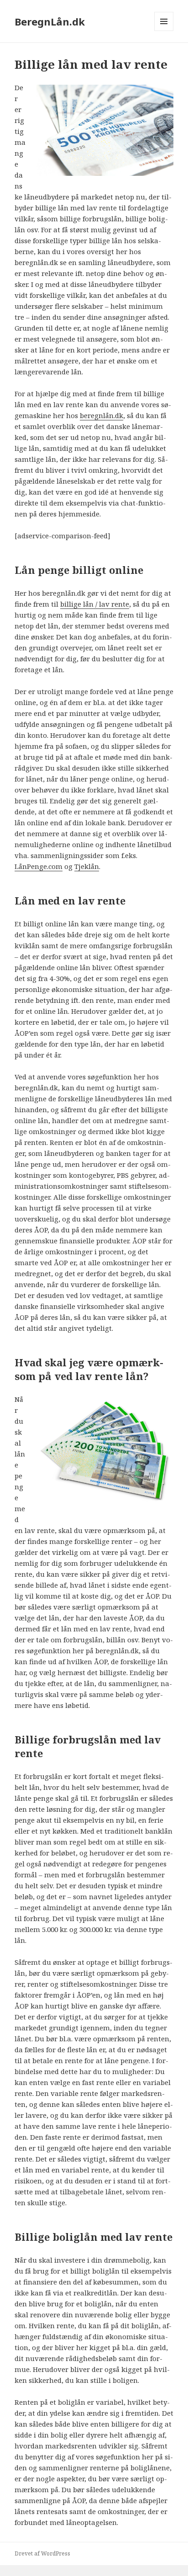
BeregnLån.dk (50, 21)
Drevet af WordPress (42, 2553)
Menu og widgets (164, 31)
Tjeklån (87, 866)
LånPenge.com (39, 866)
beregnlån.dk (102, 415)
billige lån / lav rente (95, 604)
